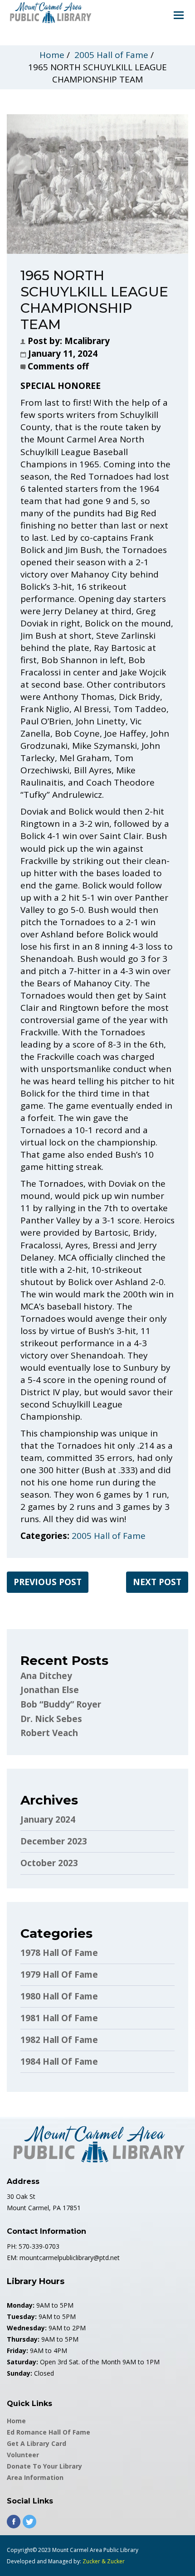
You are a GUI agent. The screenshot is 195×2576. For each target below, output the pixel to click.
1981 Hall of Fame (59, 2018)
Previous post (48, 1582)
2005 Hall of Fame (111, 55)
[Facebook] (14, 2522)
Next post (157, 1582)
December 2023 (54, 1841)
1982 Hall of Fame (59, 2040)
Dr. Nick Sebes (51, 1719)
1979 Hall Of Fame (59, 1974)
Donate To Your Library (44, 2466)
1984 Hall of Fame (59, 2062)
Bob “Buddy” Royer (61, 1704)
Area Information (35, 2477)
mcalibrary (87, 341)
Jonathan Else (50, 1690)
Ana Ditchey (46, 1676)
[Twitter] (29, 2522)
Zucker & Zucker (104, 2561)
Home (52, 55)
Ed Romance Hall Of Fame (49, 2432)
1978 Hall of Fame (59, 1953)
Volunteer (23, 2455)
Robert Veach (49, 1733)
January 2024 (48, 1819)
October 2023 (49, 1863)
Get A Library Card (37, 2443)
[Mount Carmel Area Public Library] (50, 12)
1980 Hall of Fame (59, 1996)
